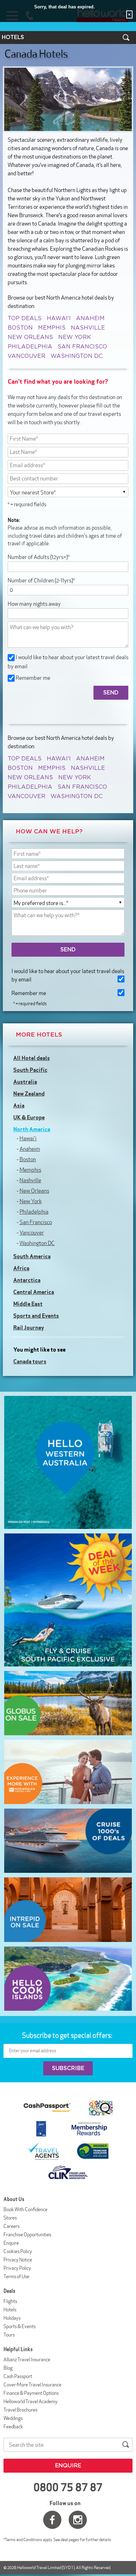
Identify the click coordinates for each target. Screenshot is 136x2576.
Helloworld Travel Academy (31, 2401)
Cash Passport (18, 2376)
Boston (20, 328)
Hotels (10, 2310)
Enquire (11, 2243)
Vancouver (27, 356)
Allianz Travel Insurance (27, 2360)
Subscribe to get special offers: (68, 2035)
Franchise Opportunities (27, 2235)
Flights (10, 2301)
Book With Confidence (25, 2209)
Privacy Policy (17, 2268)
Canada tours (30, 1361)
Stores (10, 2218)
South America (32, 1256)
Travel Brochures (20, 2410)
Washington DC (77, 356)
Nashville (88, 328)
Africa (21, 1268)
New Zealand (29, 1094)
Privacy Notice (18, 2260)
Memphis (52, 328)
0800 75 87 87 (68, 2487)
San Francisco (82, 347)
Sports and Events (36, 1316)
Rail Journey (29, 1327)
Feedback (13, 2427)
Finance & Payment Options (31, 2393)
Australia (25, 1082)
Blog (8, 2368)
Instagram (78, 2520)
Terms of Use (16, 2276)
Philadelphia (30, 347)
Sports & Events (20, 2326)
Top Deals (25, 318)
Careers (12, 2226)
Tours (9, 2335)
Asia (19, 1105)
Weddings (13, 2418)
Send (68, 950)
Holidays (12, 2318)
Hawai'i (59, 318)
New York (75, 337)
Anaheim (90, 318)
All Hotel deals (32, 1058)
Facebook (52, 2520)
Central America (34, 1292)
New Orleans (30, 337)
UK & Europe (29, 1117)
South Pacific (30, 1070)
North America (32, 1129)
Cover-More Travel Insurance (32, 2385)
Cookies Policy (18, 2251)
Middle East (28, 1304)
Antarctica (27, 1280)
